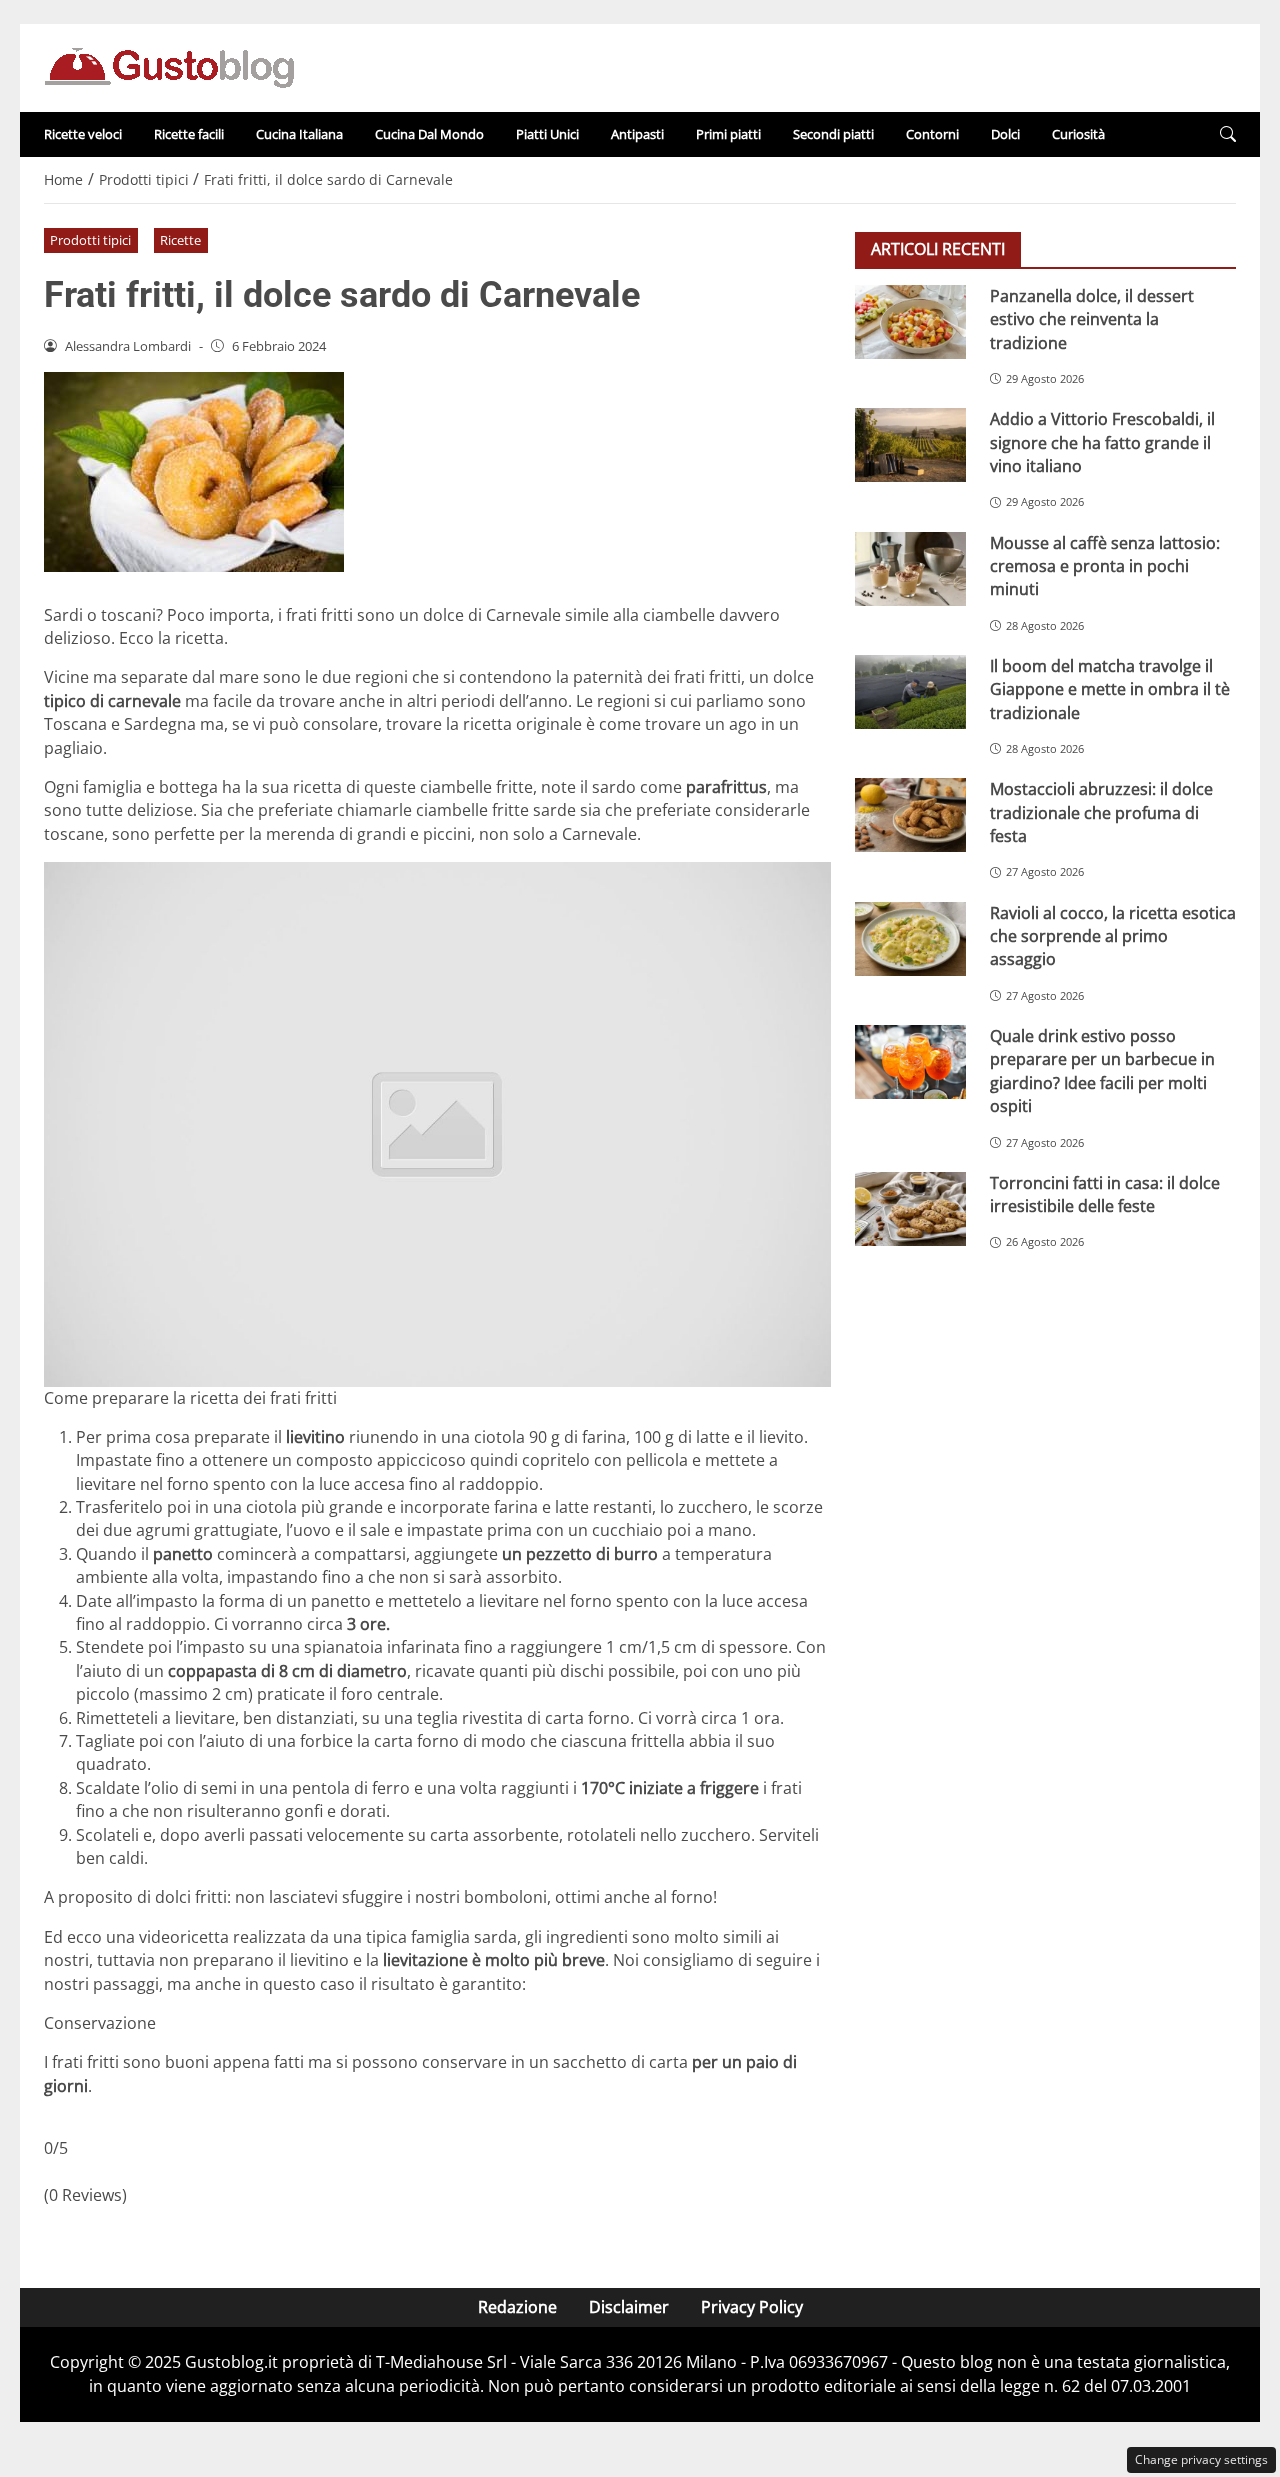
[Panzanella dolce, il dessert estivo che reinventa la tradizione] (910, 322)
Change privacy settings (1201, 2459)
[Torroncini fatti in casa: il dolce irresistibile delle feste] (910, 1209)
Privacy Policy (752, 2307)
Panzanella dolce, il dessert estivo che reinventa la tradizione (1092, 319)
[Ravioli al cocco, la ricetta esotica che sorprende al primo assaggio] (910, 938)
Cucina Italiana (299, 134)
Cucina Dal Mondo (429, 134)
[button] (1228, 134)
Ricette (180, 240)
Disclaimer (629, 2307)
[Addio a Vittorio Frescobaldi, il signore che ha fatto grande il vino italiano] (910, 445)
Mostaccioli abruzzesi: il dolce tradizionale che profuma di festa (1101, 812)
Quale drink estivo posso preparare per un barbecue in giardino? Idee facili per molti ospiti (1102, 1071)
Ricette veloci (83, 134)
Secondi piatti (833, 134)
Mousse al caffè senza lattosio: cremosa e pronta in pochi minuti (1105, 565)
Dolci (1005, 134)
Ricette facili (189, 134)
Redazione (517, 2307)
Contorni (932, 134)
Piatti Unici (547, 134)
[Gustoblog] (169, 66)
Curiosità (1078, 134)
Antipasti (637, 134)
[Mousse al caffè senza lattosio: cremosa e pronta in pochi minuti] (910, 568)
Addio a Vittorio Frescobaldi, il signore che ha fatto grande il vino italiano (1102, 442)
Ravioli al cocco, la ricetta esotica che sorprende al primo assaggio (1113, 935)
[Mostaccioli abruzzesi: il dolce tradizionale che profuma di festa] (910, 815)
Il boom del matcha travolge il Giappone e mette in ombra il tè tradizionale (1110, 689)
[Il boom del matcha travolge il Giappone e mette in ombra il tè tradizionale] (910, 692)
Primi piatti (728, 134)
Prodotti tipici (90, 240)
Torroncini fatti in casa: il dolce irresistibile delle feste (1105, 1194)
